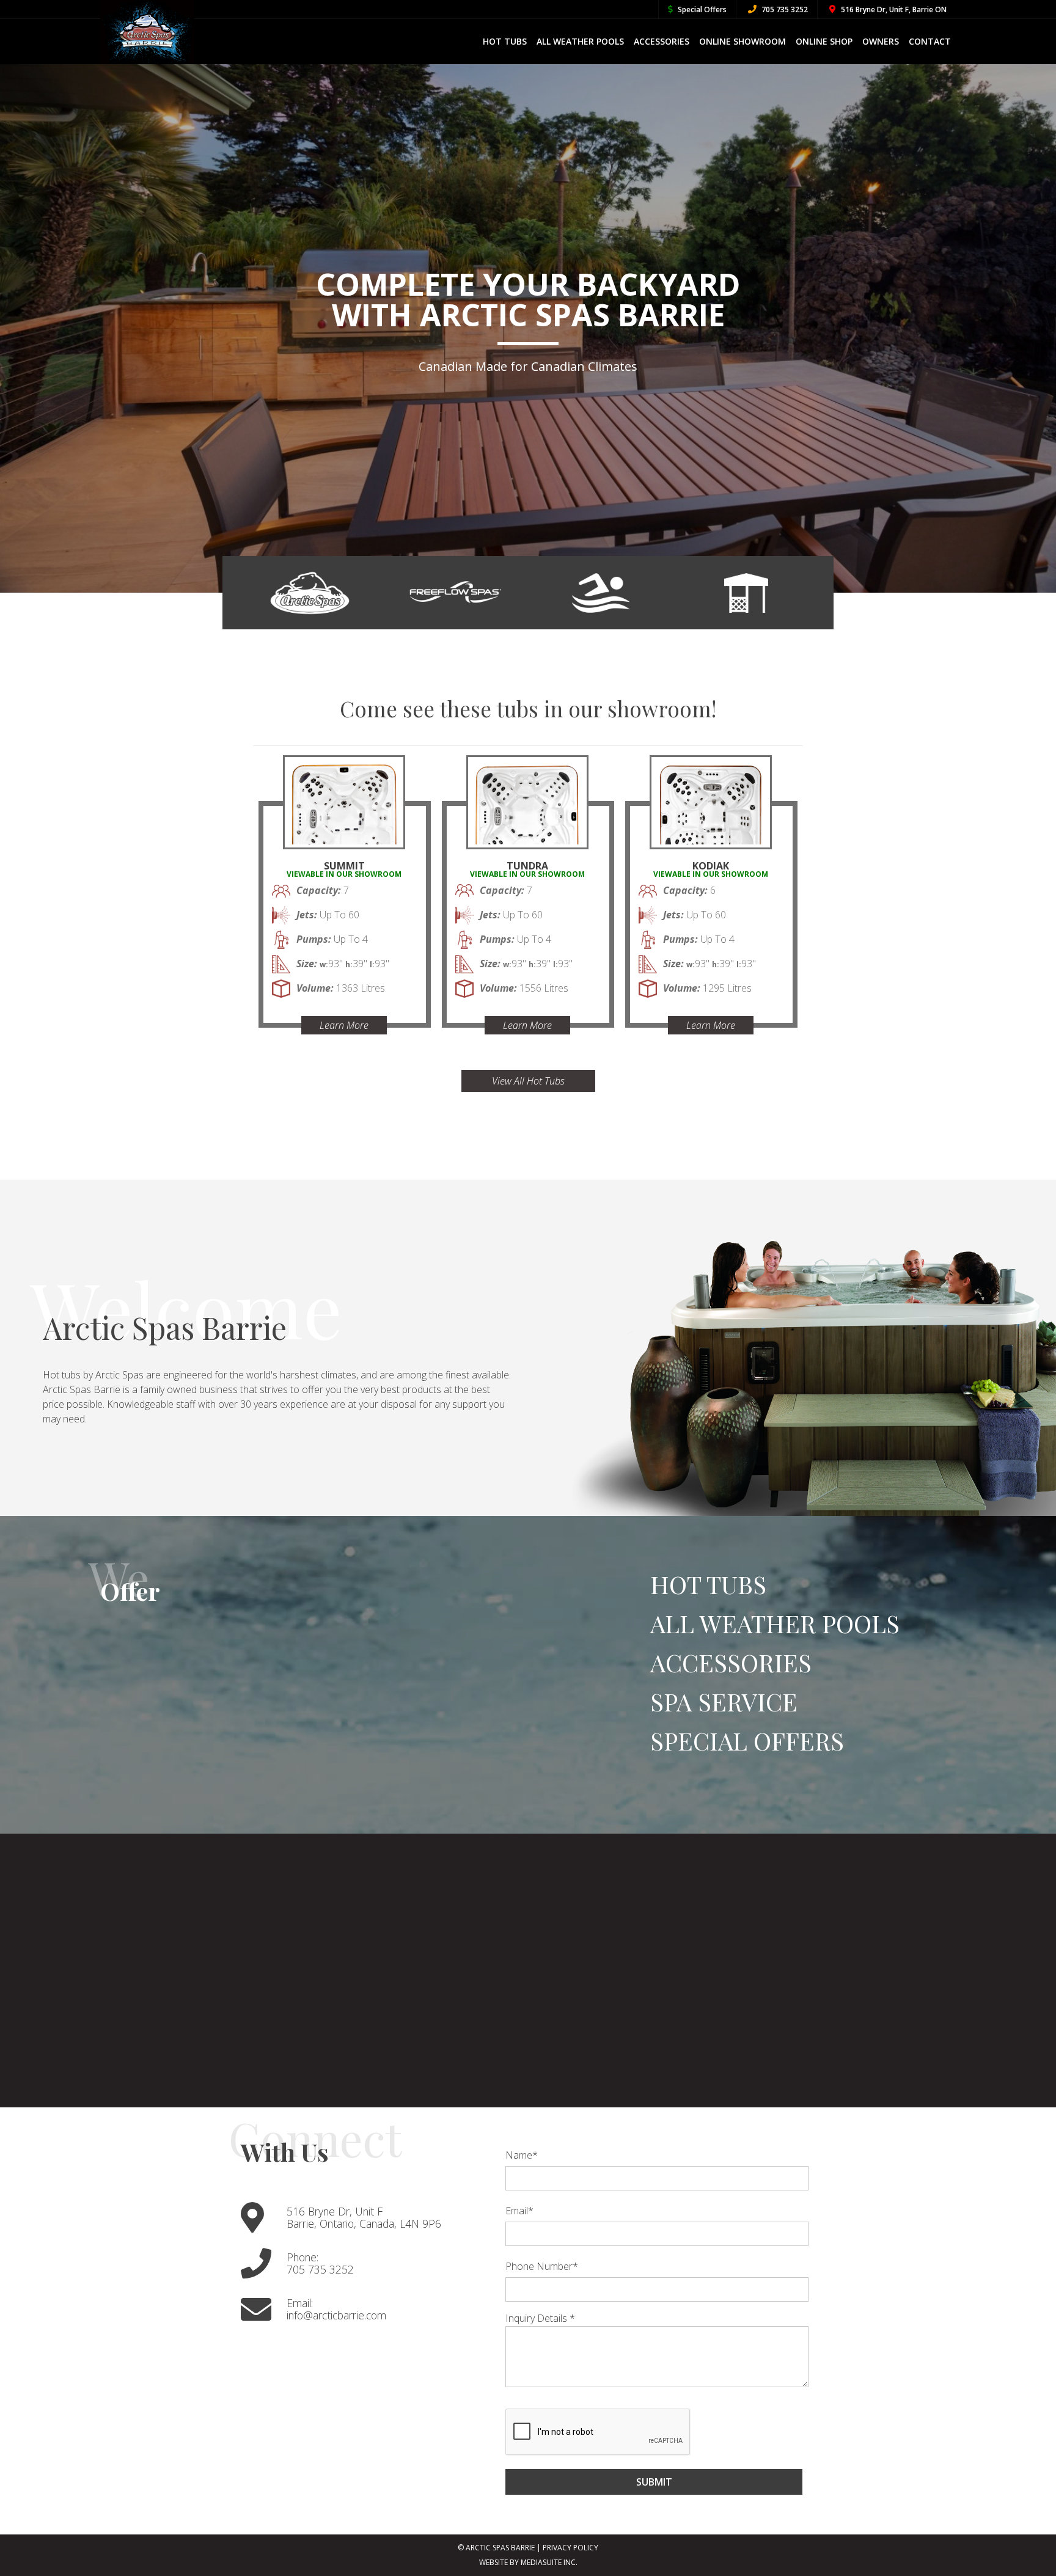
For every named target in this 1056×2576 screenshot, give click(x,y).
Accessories (662, 41)
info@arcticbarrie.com (336, 2315)
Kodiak (711, 866)
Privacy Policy (570, 2548)
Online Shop (824, 41)
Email (519, 2211)
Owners (881, 41)
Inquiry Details (540, 2318)
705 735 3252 (784, 9)
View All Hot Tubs (528, 1081)
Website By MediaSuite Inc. (528, 2562)
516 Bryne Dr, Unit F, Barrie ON (893, 9)
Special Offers (701, 9)
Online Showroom (743, 41)
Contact (930, 41)
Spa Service (724, 1701)
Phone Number (542, 2266)
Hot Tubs (505, 41)
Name (522, 2155)
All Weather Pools (580, 41)
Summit (344, 866)
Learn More (344, 1025)
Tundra (527, 866)
